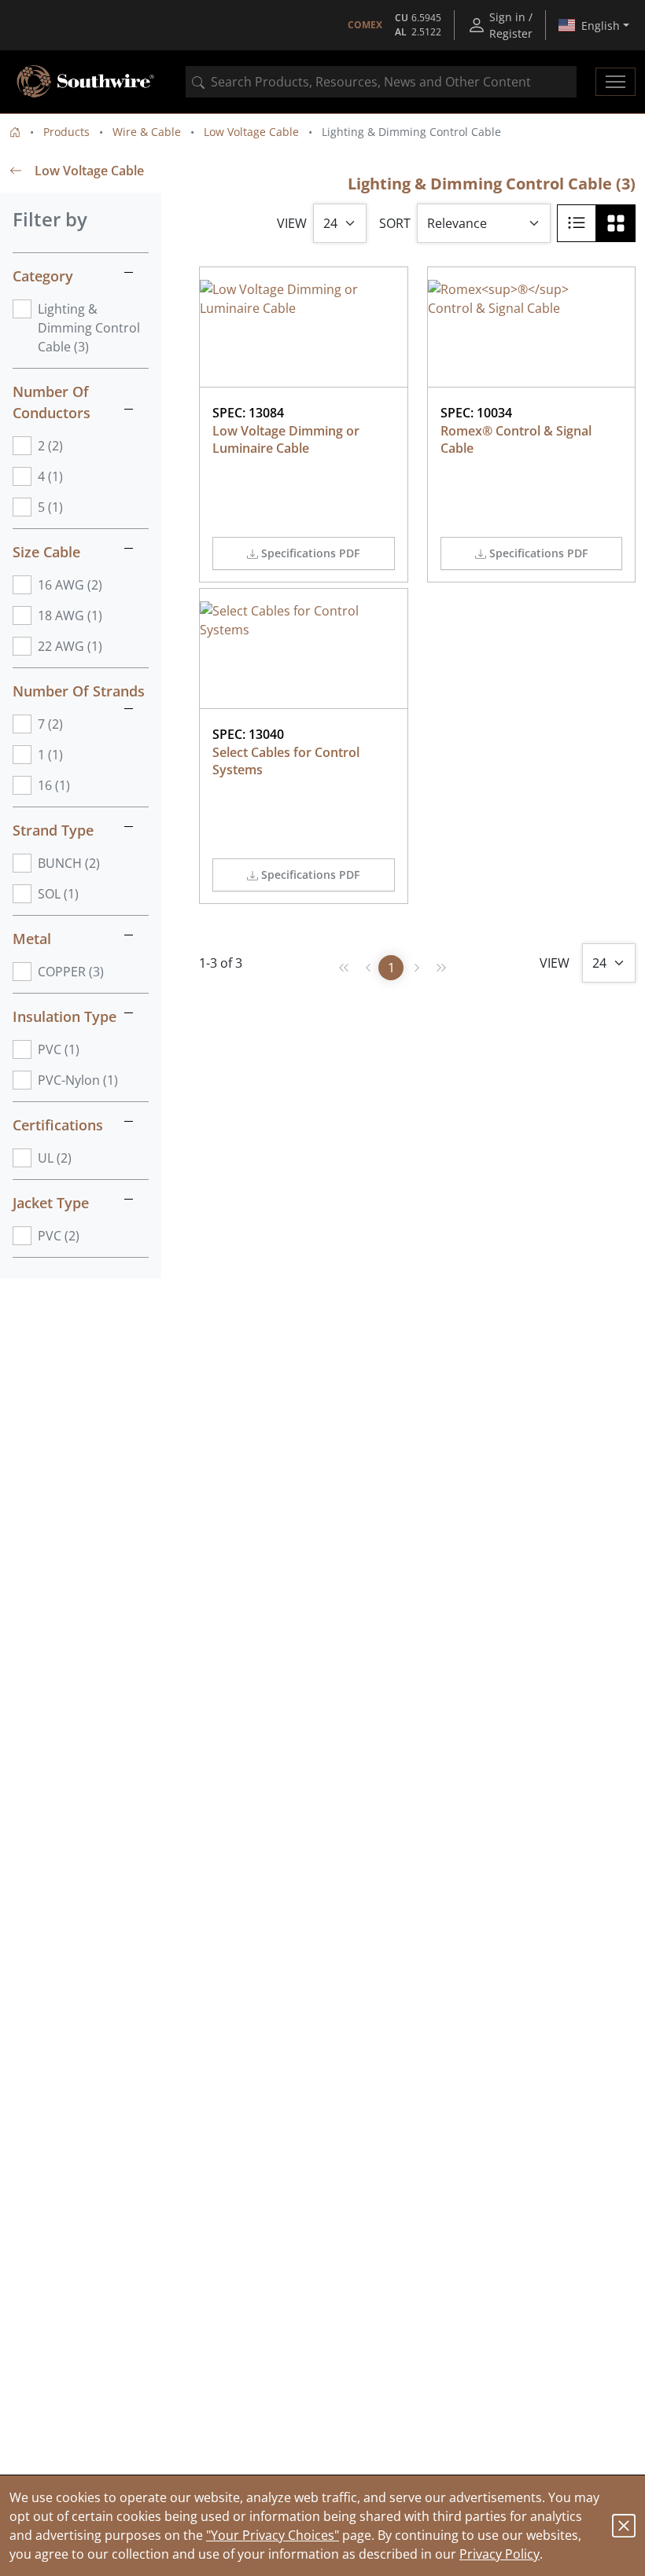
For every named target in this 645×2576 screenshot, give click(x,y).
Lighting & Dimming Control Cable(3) (89, 328)
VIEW (292, 223)
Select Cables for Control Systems (287, 761)
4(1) (50, 476)
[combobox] (381, 82)
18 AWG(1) (70, 616)
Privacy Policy (499, 2554)
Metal (32, 939)
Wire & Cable (147, 132)
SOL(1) (58, 894)
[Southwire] (87, 82)
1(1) (50, 755)
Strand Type (53, 830)
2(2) (50, 446)
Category (43, 276)
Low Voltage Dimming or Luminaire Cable (287, 439)
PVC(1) (59, 1049)
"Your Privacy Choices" (273, 2535)
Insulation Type (64, 1016)
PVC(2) (59, 1236)
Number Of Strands (79, 691)
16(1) (54, 785)
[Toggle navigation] (616, 82)
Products (66, 132)
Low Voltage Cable (251, 132)
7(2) (50, 724)
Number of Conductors (52, 402)
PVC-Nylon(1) (78, 1080)
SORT (395, 223)
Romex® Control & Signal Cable (518, 439)
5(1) (50, 507)
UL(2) (55, 1158)
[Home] (15, 132)
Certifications (58, 1125)
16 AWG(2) (70, 585)
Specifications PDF (310, 553)
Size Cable (46, 552)
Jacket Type (51, 1203)
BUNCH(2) (69, 863)
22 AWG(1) (70, 646)
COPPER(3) (71, 972)
